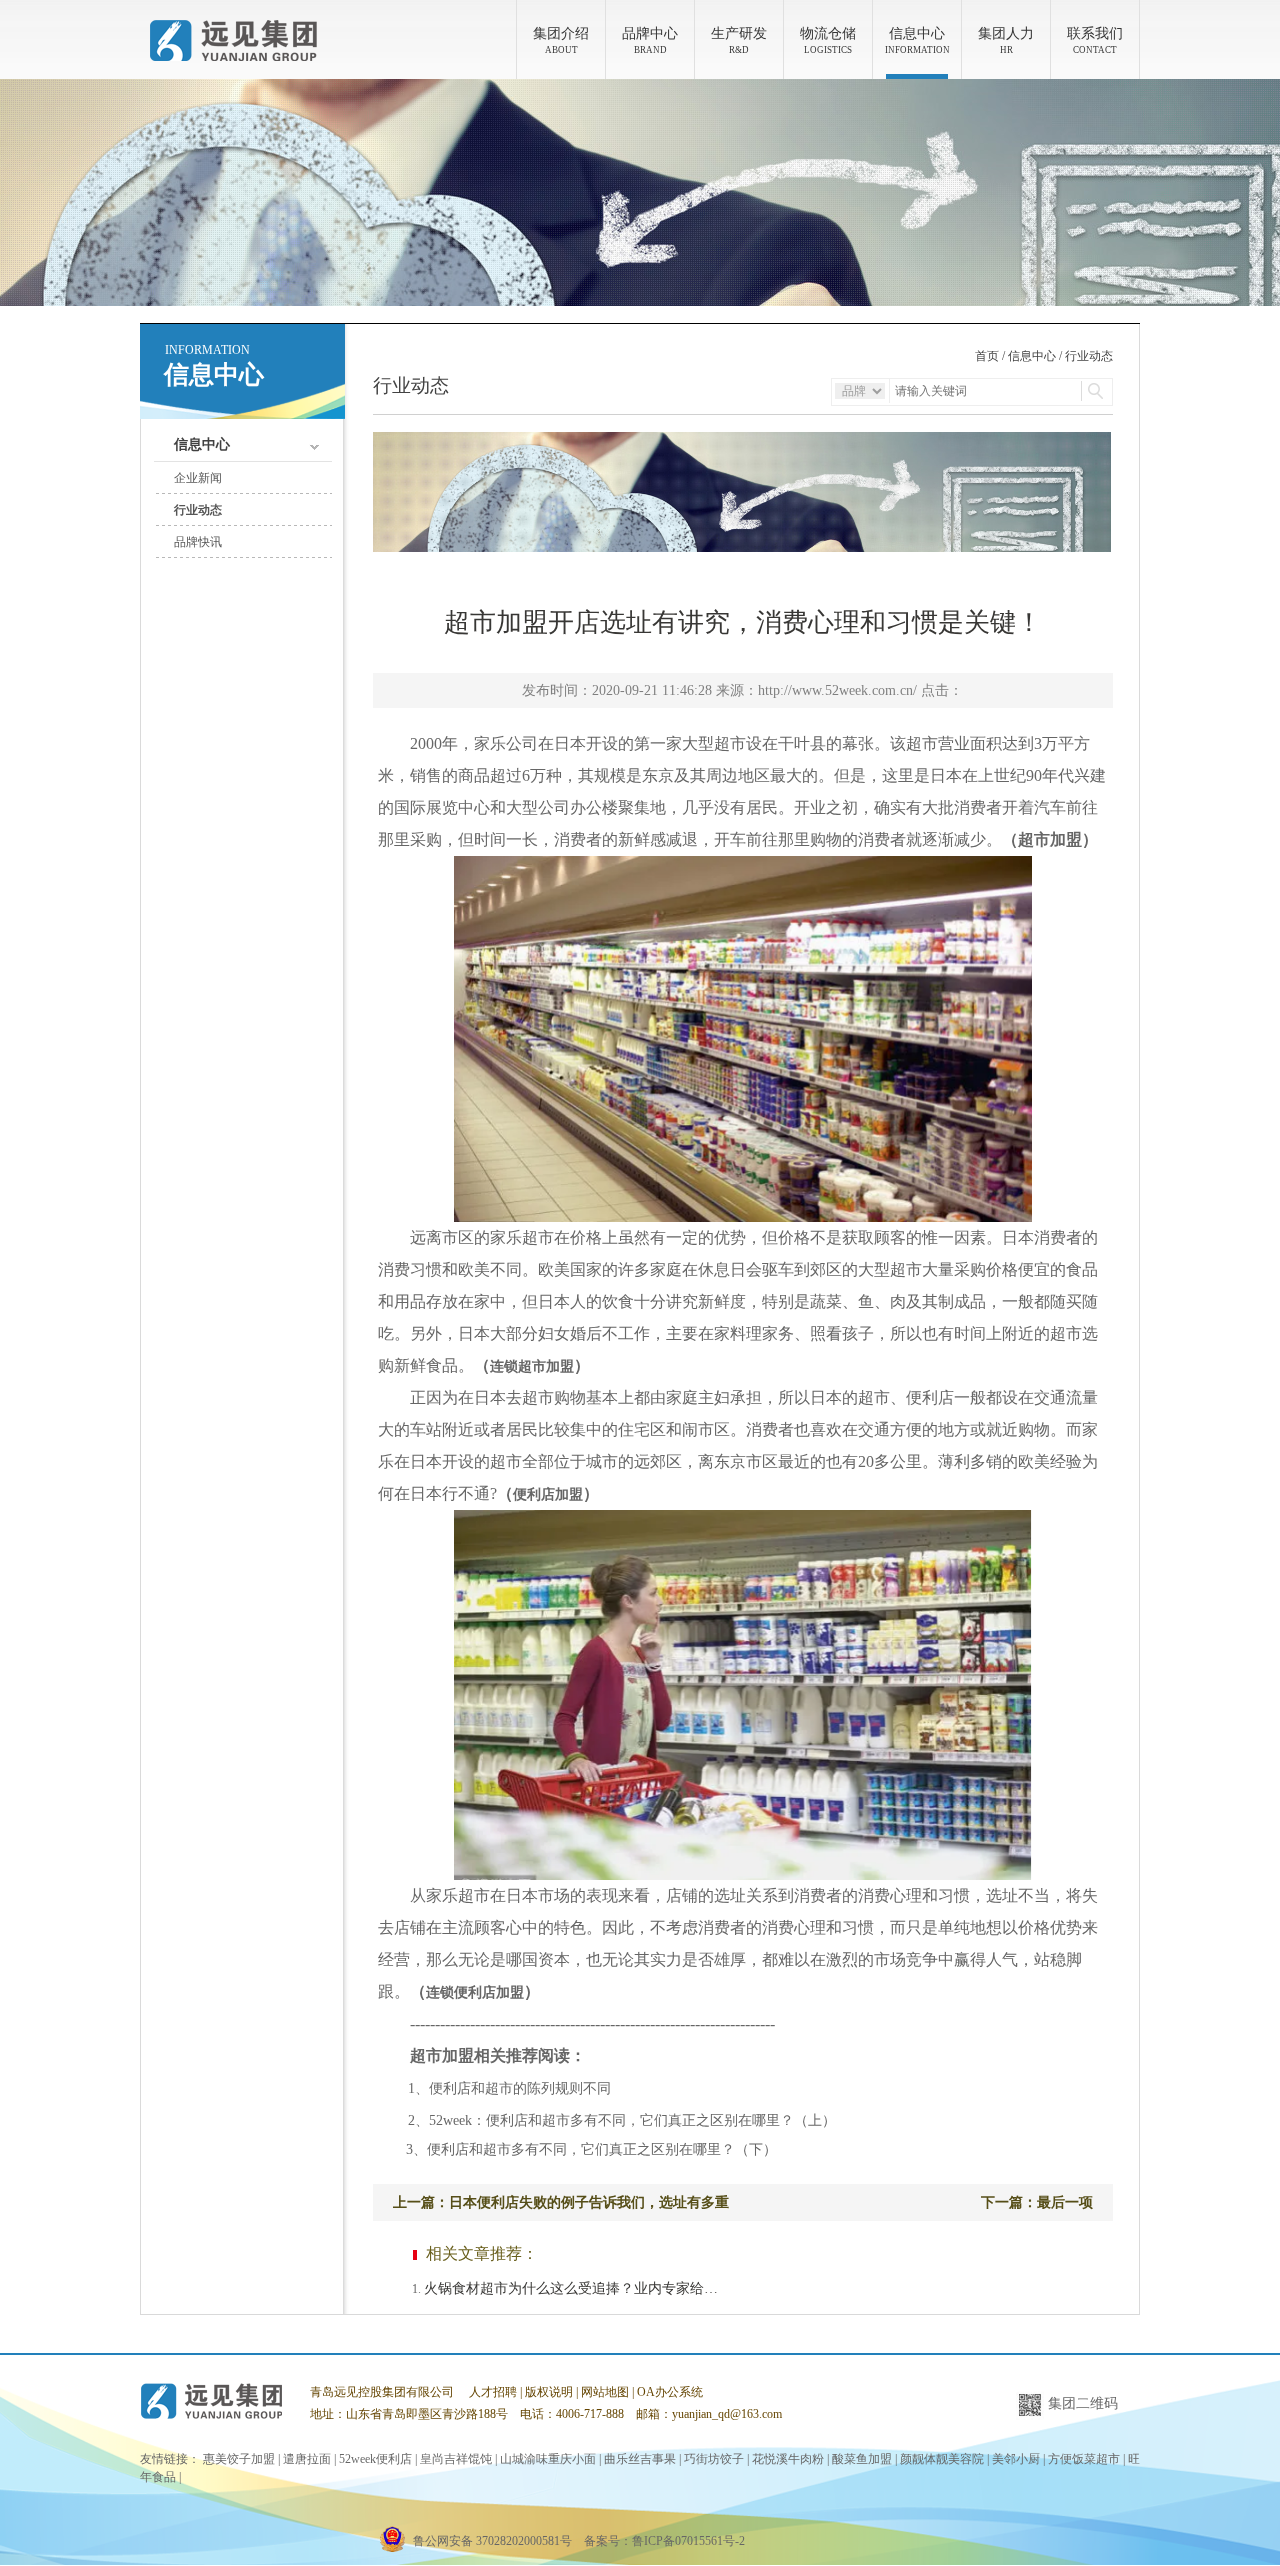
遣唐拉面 (307, 2459)
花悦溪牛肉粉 (788, 2459)
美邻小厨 (1016, 2459)
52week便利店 (375, 2459)
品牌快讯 (198, 542)
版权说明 (549, 2392)
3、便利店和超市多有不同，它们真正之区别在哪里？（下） (577, 2149)
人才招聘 (493, 2392)
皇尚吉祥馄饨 (456, 2459)
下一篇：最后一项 (1037, 2202)
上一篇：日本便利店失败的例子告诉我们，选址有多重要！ (561, 2208)
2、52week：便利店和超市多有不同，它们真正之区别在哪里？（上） (615, 2120)
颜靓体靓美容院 (942, 2459)
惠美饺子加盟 (239, 2459)
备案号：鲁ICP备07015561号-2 (664, 2541)
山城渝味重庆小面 (548, 2459)
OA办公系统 (670, 2392)
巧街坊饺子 (714, 2459)
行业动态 (198, 510)
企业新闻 (198, 478)
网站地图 (605, 2392)
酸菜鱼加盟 (862, 2459)
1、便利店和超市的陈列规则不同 (502, 2088)
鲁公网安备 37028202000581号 (492, 2541)
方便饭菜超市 (1084, 2459)
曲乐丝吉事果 (640, 2459)
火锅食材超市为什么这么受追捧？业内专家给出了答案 (572, 2288)
